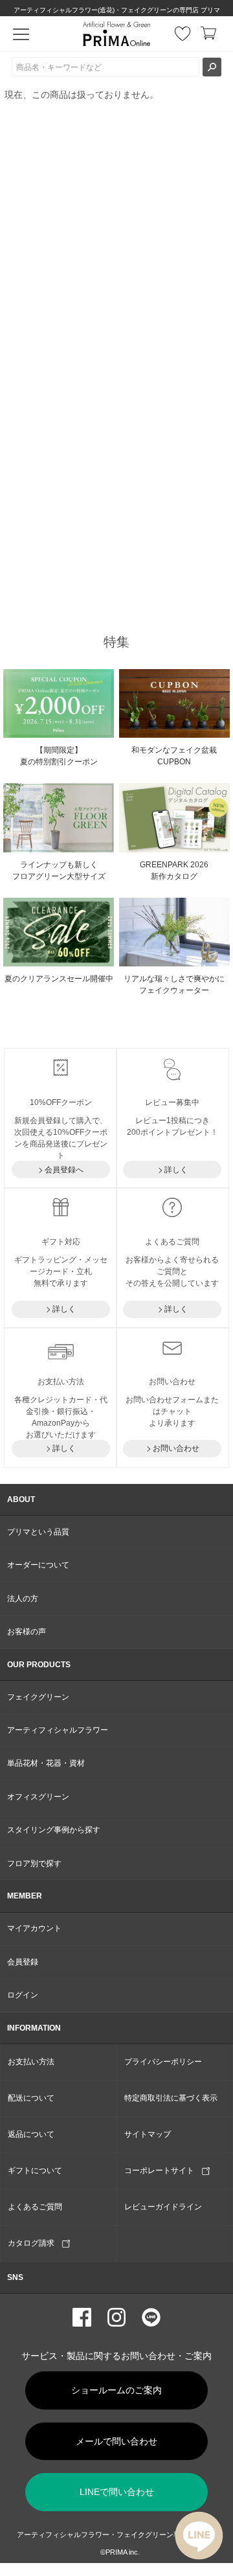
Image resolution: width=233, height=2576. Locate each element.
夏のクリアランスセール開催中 (59, 979)
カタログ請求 (35, 2243)
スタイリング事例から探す (54, 1830)
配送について (31, 2098)
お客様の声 (27, 1632)
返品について (31, 2134)
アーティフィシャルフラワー (58, 1730)
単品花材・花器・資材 (46, 1763)
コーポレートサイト (163, 2171)
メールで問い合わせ (116, 2441)
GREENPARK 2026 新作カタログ (174, 871)
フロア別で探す (34, 1864)
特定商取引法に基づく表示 (171, 2098)
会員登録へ (64, 1170)
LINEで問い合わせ (117, 2492)
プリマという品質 (38, 1532)
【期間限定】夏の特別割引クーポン (59, 756)
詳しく (176, 1170)
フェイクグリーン (38, 1697)
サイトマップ (148, 2134)
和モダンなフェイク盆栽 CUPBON (174, 756)
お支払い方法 (31, 2062)
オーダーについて (38, 1565)
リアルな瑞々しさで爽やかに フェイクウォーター (174, 985)
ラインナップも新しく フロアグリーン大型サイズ (59, 871)
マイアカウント (34, 1928)
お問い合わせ (176, 1448)
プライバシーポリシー (163, 2062)
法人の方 (23, 1599)
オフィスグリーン (38, 1797)
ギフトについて (35, 2171)
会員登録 (23, 1962)
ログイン (23, 1995)
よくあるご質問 (35, 2207)
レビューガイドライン (163, 2207)
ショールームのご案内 (116, 2390)
